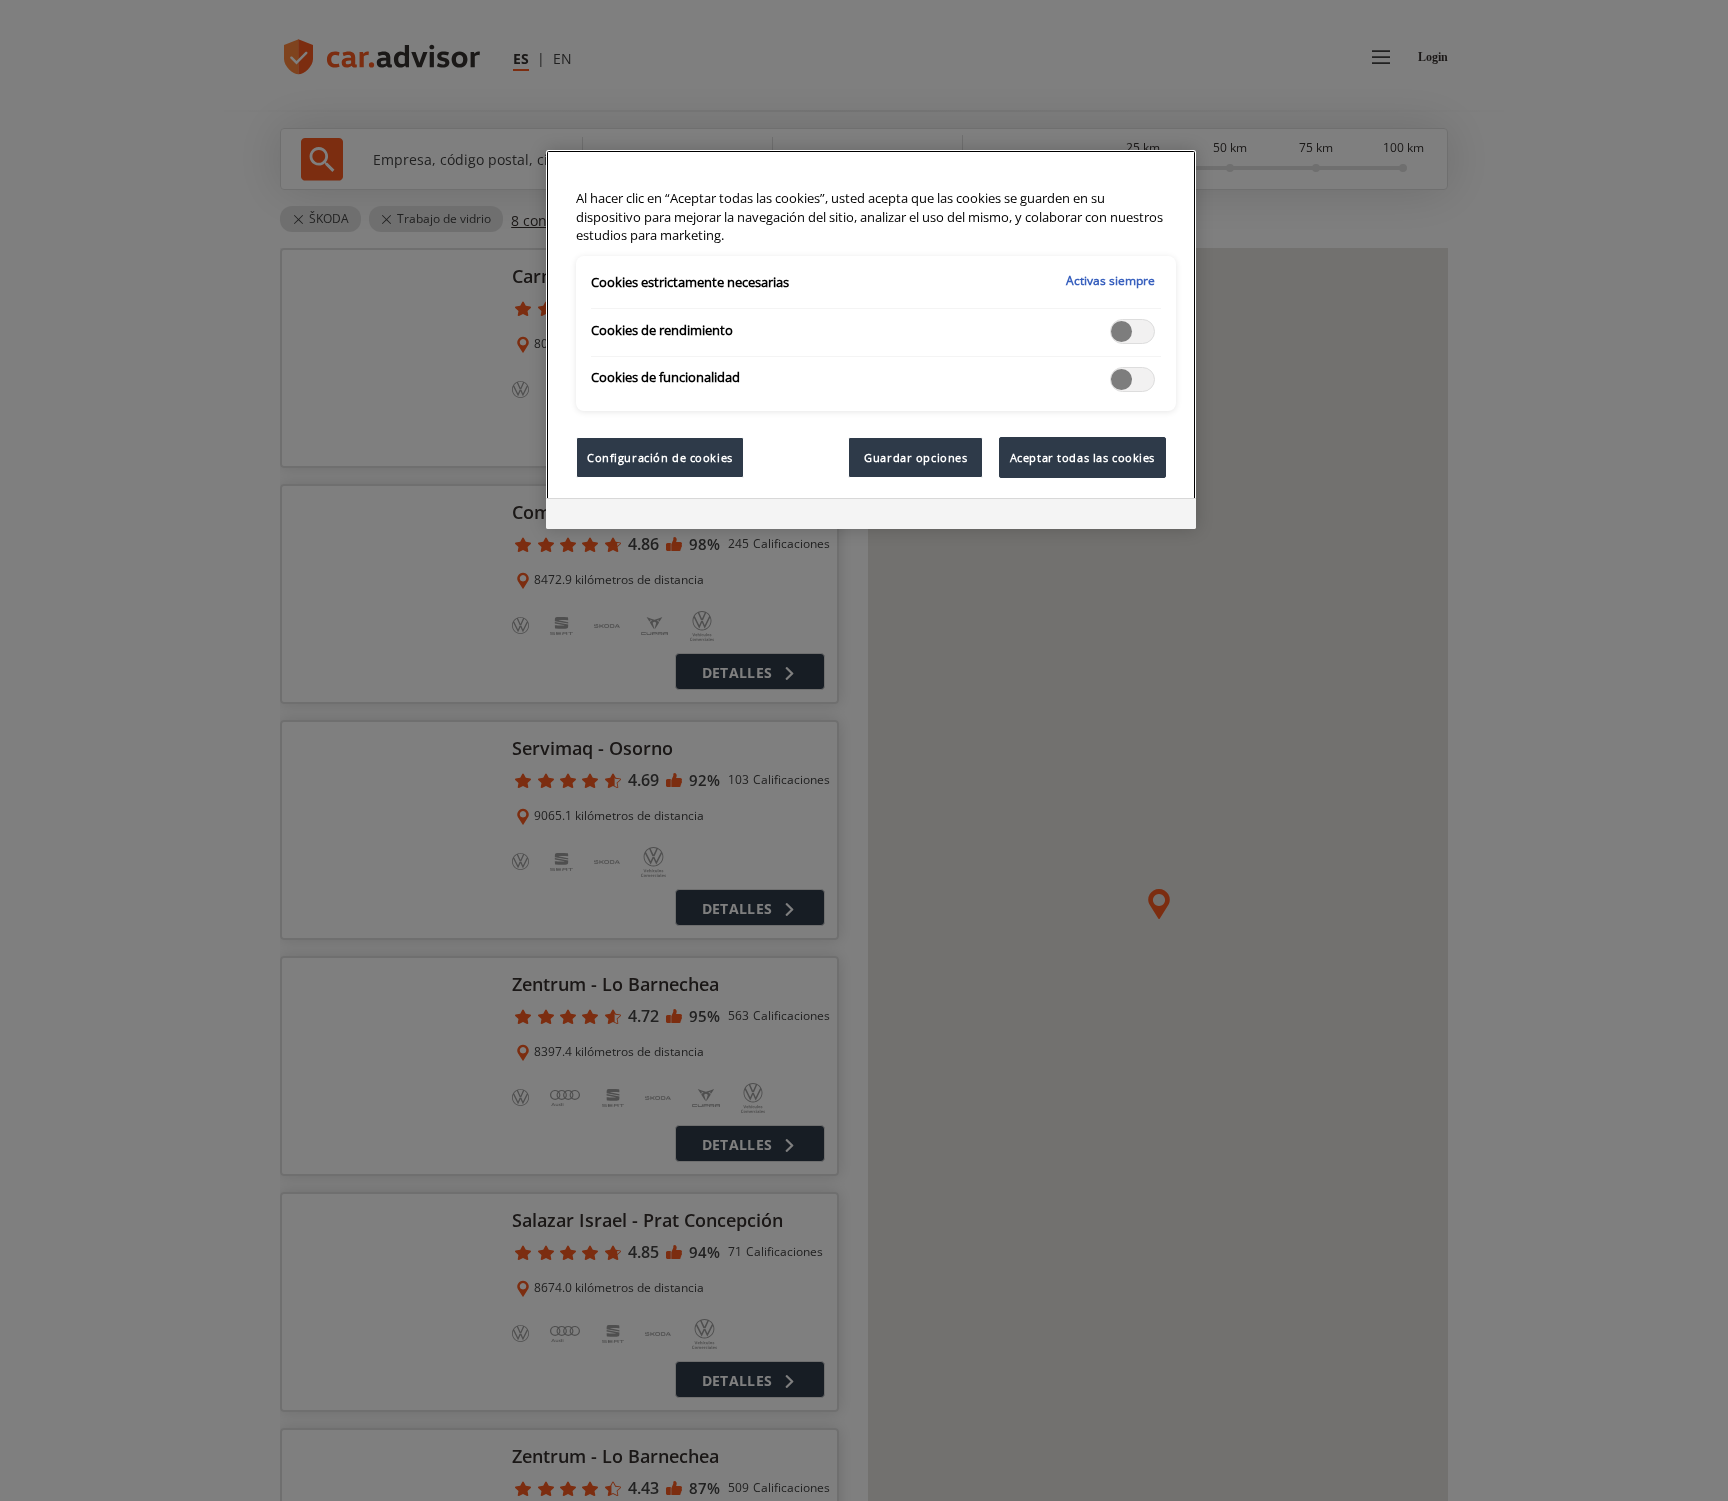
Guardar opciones (915, 457)
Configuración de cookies (660, 457)
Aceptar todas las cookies (1082, 457)
